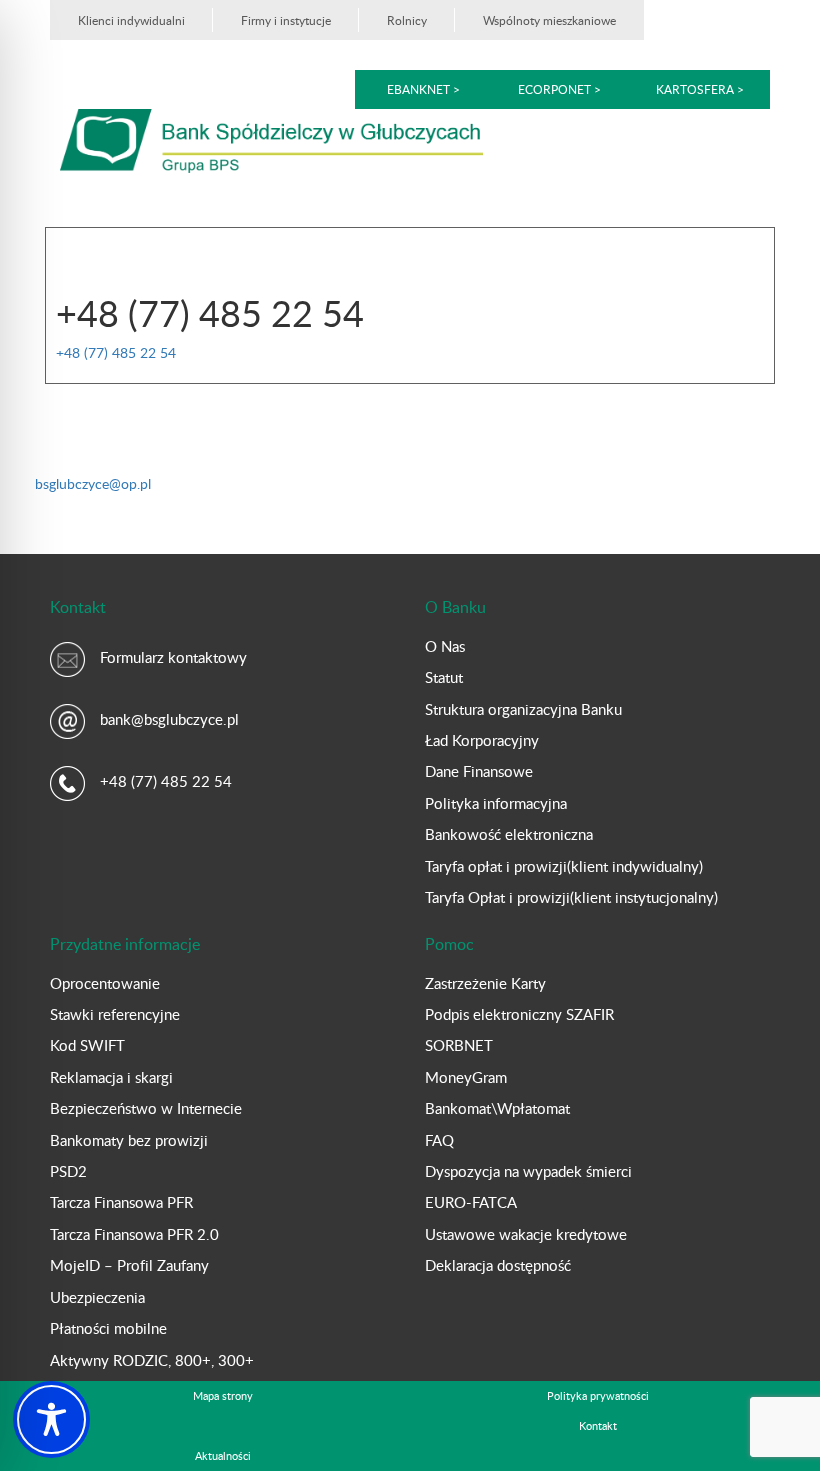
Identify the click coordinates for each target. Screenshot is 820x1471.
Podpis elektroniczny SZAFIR (519, 1014)
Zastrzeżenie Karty (485, 983)
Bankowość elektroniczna (509, 834)
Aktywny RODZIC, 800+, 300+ (152, 1360)
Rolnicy (407, 20)
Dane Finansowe (479, 771)
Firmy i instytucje (286, 20)
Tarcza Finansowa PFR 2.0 (134, 1234)
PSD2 (68, 1171)
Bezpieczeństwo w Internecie (146, 1108)
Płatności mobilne (108, 1328)
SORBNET (459, 1045)
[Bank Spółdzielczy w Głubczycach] (271, 139)
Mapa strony (223, 1395)
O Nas (445, 646)
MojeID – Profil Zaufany (129, 1265)
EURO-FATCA (471, 1202)
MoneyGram (466, 1077)
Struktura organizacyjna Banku (523, 709)
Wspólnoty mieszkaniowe (549, 20)
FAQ (439, 1140)
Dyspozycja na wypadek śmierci (528, 1171)
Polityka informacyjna (496, 803)
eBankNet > (423, 89)
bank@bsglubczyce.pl (169, 719)
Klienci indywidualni (131, 20)
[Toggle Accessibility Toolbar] (51, 1419)
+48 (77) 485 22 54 (116, 352)
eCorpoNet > (561, 89)
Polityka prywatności (598, 1395)
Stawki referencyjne (115, 1014)
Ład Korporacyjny (482, 740)
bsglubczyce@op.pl (93, 483)
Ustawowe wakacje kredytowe (526, 1234)
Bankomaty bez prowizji (129, 1140)
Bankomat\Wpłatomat (497, 1108)
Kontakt (598, 1425)
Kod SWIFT (87, 1045)
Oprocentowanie (105, 983)
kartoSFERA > (700, 89)
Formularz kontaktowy (173, 657)
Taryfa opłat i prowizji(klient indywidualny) (564, 866)
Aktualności (223, 1455)
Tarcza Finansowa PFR (121, 1202)
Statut (444, 677)
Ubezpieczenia (97, 1297)
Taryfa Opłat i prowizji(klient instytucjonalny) (571, 897)
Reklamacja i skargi (111, 1077)
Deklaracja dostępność (498, 1265)
